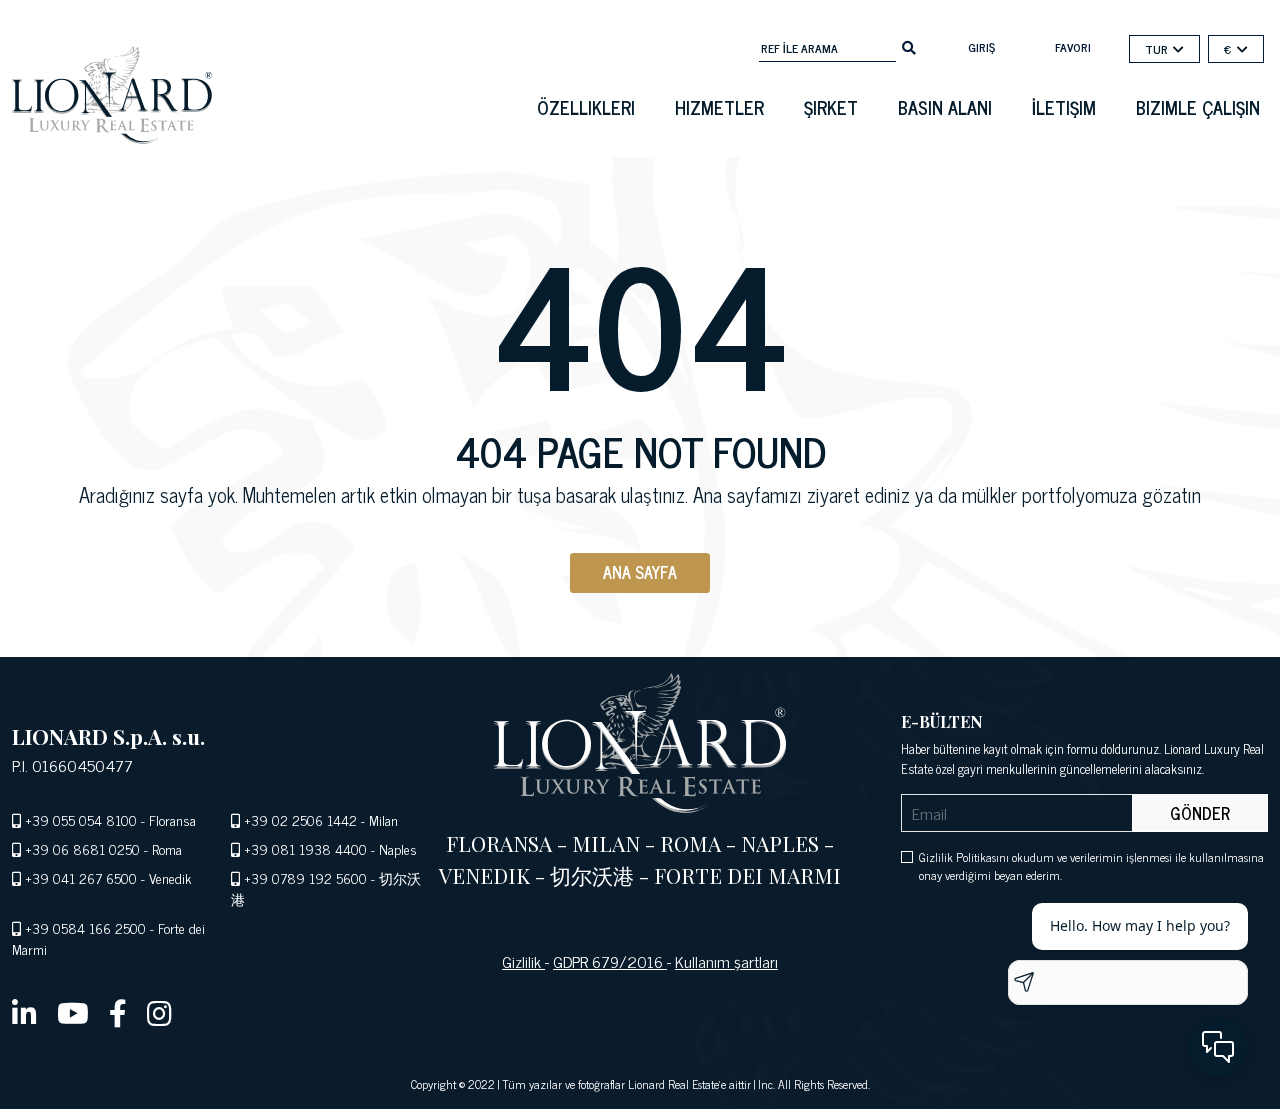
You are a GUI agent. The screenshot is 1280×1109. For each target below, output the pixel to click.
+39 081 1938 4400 (305, 848)
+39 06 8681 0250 (82, 848)
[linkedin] (24, 1012)
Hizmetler (719, 107)
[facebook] (118, 1012)
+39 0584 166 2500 (85, 927)
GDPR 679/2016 (610, 961)
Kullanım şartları (726, 961)
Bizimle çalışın (1198, 107)
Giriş (981, 47)
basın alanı (945, 107)
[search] (909, 46)
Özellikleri (586, 107)
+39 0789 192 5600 (305, 877)
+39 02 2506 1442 (300, 819)
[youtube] (73, 1012)
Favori (1073, 47)
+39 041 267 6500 (81, 877)
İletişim (1064, 107)
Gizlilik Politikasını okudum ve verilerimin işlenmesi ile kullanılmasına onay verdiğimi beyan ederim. (1091, 866)
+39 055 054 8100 (81, 819)
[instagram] (159, 1012)
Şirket (831, 107)
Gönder (1200, 813)
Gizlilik (523, 961)
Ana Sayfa (640, 572)
